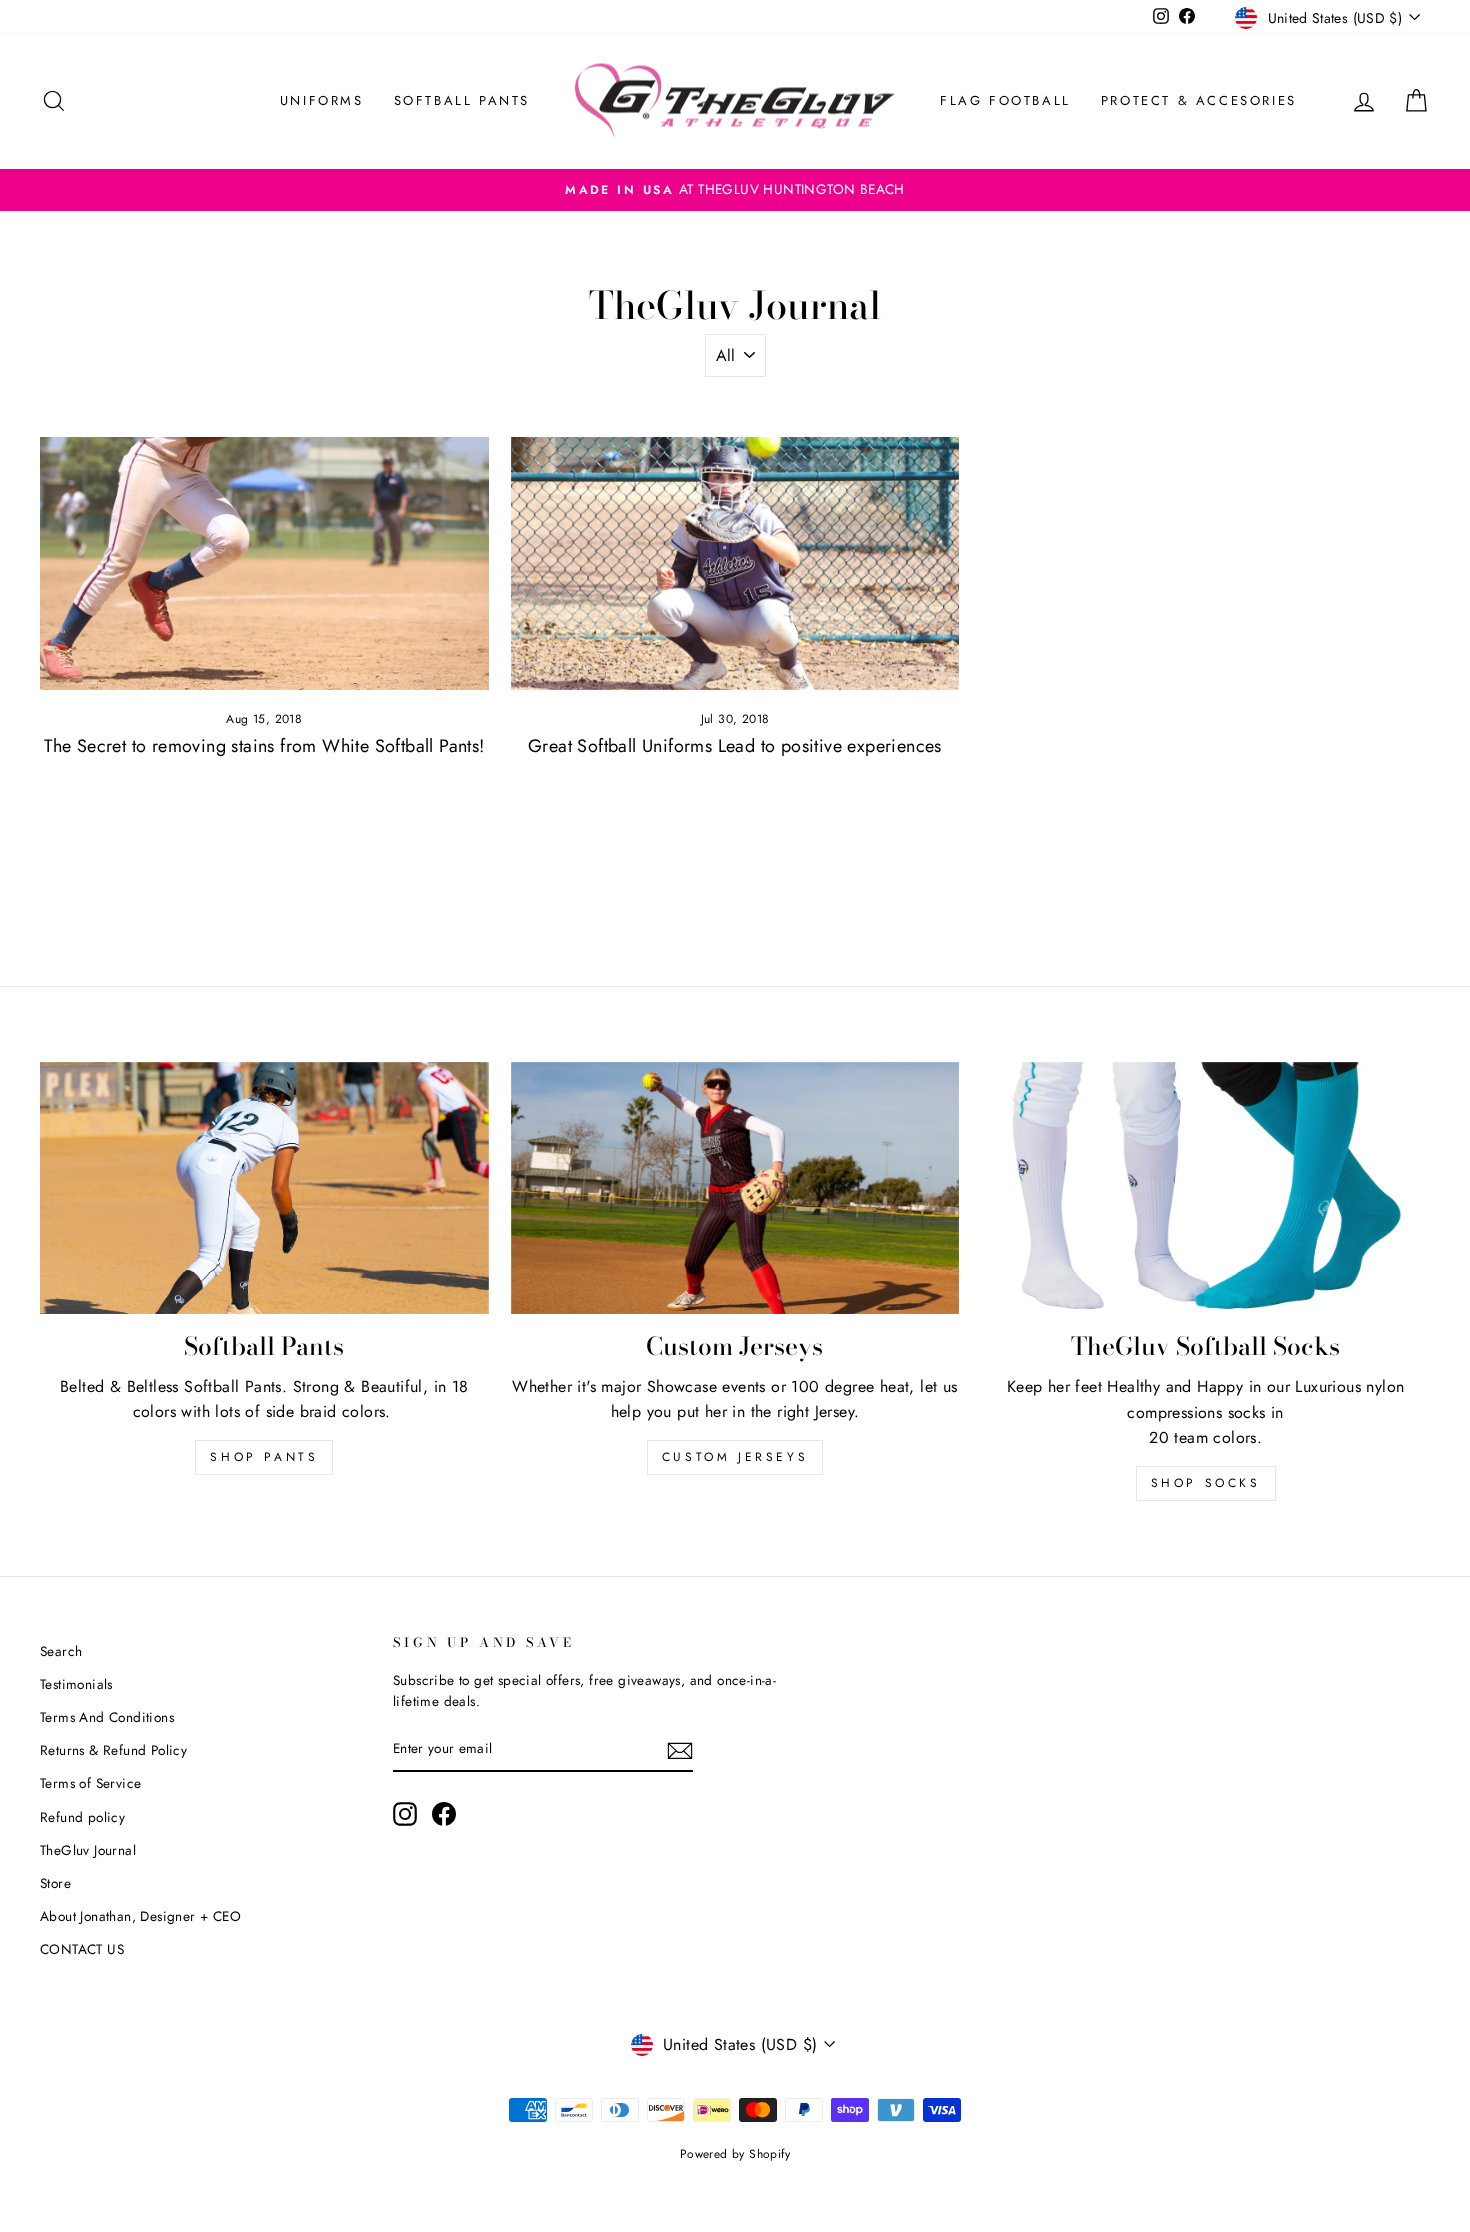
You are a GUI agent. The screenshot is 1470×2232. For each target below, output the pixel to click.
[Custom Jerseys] (735, 1188)
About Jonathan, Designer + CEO (140, 1916)
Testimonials (76, 1684)
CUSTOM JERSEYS (735, 1457)
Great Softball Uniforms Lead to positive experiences (735, 746)
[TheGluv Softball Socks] (1205, 1188)
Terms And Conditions (107, 1717)
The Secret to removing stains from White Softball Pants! (264, 746)
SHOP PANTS (264, 1457)
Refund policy (82, 1817)
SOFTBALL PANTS (462, 100)
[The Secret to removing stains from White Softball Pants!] (264, 563)
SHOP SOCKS (1206, 1483)
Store (55, 1883)
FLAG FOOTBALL (1005, 100)
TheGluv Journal (88, 1850)
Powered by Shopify (735, 2154)
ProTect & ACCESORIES (1199, 100)
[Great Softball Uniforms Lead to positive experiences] (735, 563)
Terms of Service (90, 1783)
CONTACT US (82, 1949)
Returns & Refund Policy (113, 1750)
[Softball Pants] (264, 1188)
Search (61, 1651)
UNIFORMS (322, 100)
